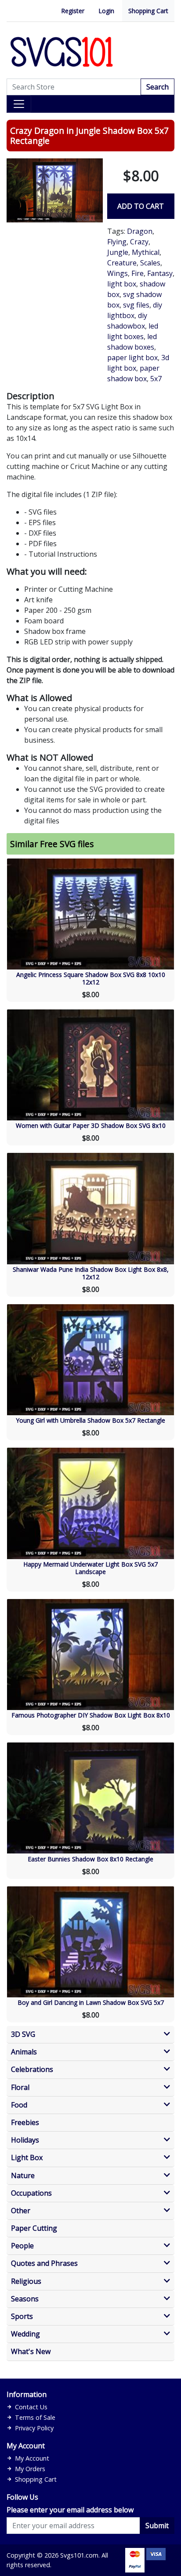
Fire (138, 273)
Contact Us (31, 2407)
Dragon (140, 231)
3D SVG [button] (23, 2034)
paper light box (132, 358)
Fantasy (160, 273)
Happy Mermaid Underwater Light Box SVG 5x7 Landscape (90, 1568)
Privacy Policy (34, 2428)
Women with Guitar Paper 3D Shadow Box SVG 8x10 (91, 1125)
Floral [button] (20, 2088)
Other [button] (21, 2211)
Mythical (146, 252)
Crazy (139, 242)
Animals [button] (24, 2052)
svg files (136, 305)
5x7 (156, 379)
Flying (117, 242)
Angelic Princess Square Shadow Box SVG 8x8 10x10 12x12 (91, 978)
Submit (157, 2526)
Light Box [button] (27, 2158)
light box (122, 284)
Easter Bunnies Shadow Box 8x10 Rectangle (90, 1859)
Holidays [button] (25, 2140)
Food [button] (19, 2105)
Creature (122, 263)
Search (157, 87)
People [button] (22, 2246)
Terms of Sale (35, 2417)
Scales (150, 263)
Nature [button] (23, 2176)
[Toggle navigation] (19, 104)
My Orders (30, 2469)
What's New (31, 2352)
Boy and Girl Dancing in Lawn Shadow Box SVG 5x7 (91, 2002)
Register (73, 11)
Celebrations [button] (32, 2070)
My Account (32, 2458)
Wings (118, 273)
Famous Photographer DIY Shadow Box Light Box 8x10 (91, 1715)
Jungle (118, 252)
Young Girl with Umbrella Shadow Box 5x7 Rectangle (90, 1420)
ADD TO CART (141, 206)
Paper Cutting (34, 2228)
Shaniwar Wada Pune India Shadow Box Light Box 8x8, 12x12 (91, 1273)
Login (106, 11)
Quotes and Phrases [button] (44, 2263)
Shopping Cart (148, 11)
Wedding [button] (25, 2334)
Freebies (25, 2123)
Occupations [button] (31, 2193)
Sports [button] (22, 2317)
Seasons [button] (25, 2299)
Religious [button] (26, 2281)
